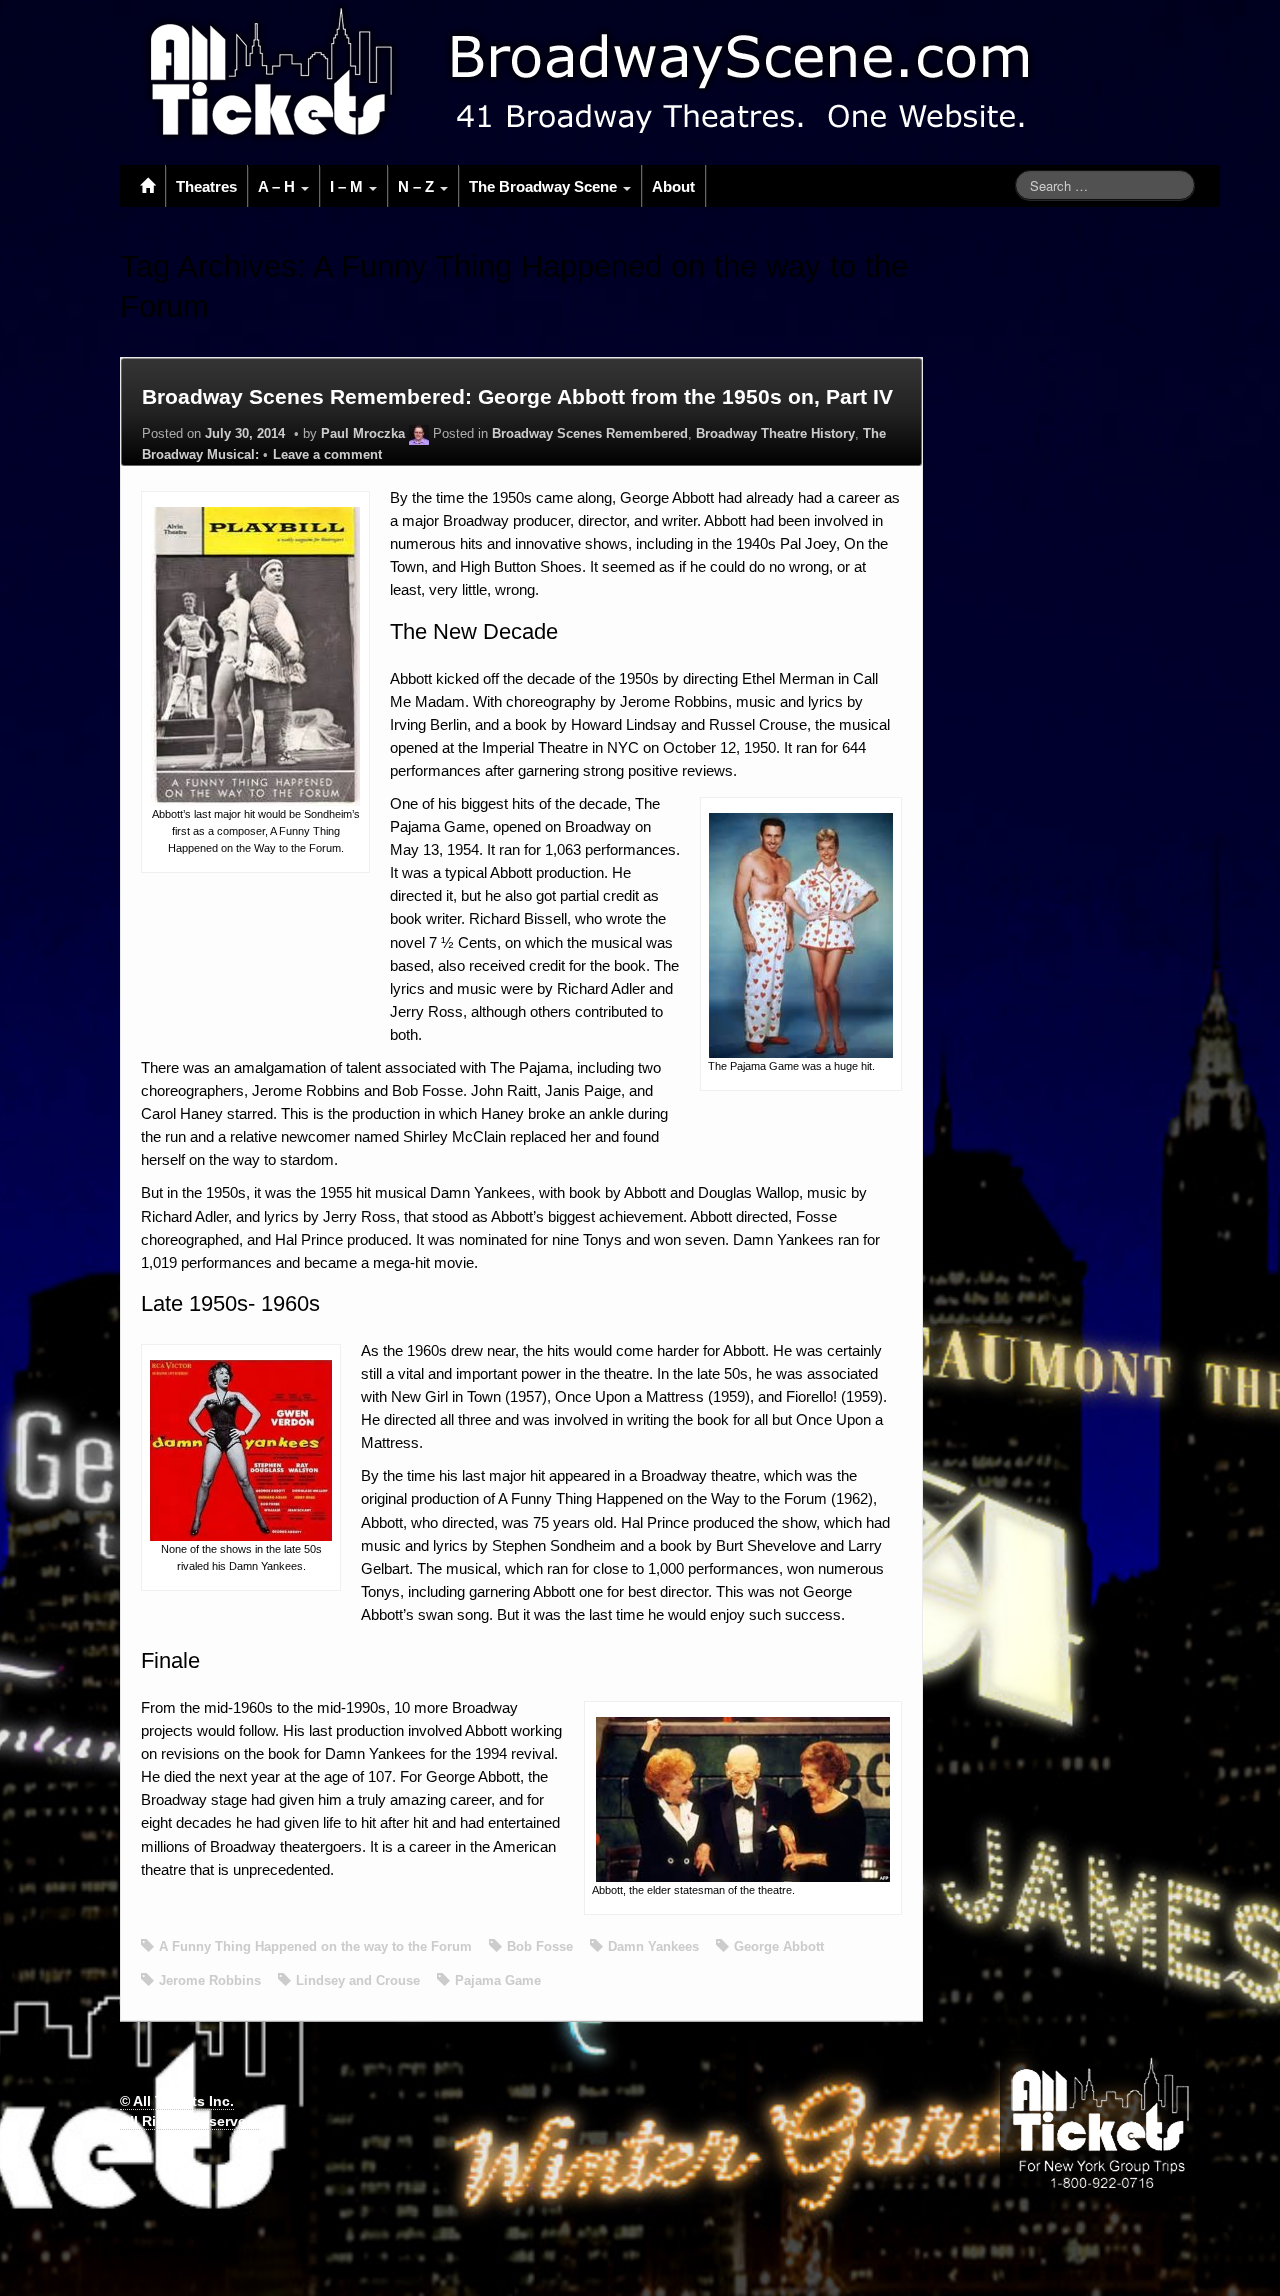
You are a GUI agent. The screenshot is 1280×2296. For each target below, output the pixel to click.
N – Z (418, 186)
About (673, 186)
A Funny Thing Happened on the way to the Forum (315, 1947)
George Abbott (779, 1947)
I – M (348, 186)
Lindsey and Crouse (358, 1981)
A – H (278, 186)
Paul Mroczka (363, 434)
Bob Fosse (540, 1947)
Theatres (206, 186)
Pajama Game (498, 1981)
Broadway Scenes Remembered (590, 434)
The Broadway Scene (545, 186)
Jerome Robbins (210, 1981)
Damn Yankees (653, 1947)
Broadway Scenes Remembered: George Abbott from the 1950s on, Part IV (517, 396)
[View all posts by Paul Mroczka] (419, 434)
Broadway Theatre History (775, 434)
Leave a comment (327, 455)
